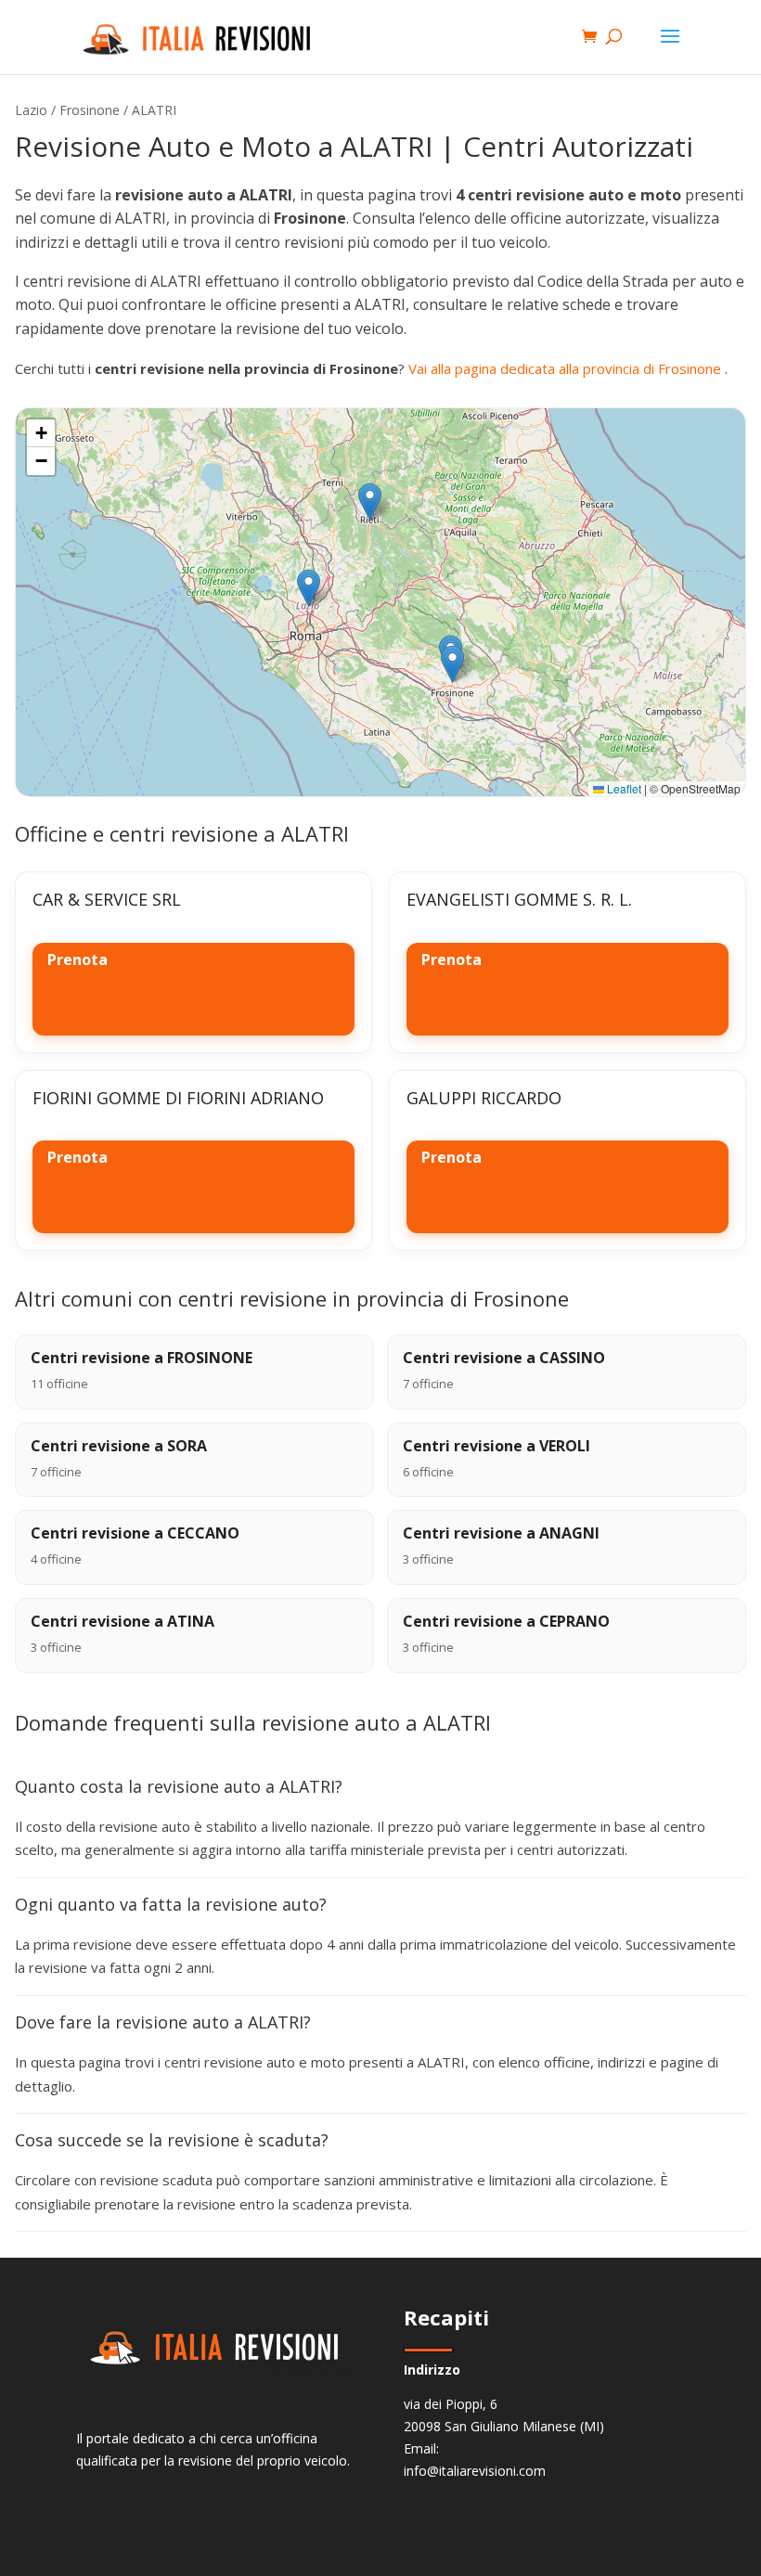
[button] (309, 588)
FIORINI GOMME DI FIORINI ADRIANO (178, 1098)
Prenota (77, 960)
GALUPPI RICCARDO (484, 1098)
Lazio (31, 110)
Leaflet (623, 788)
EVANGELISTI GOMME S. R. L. (519, 899)
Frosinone (90, 110)
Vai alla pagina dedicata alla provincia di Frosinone (567, 368)
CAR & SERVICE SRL (107, 899)
